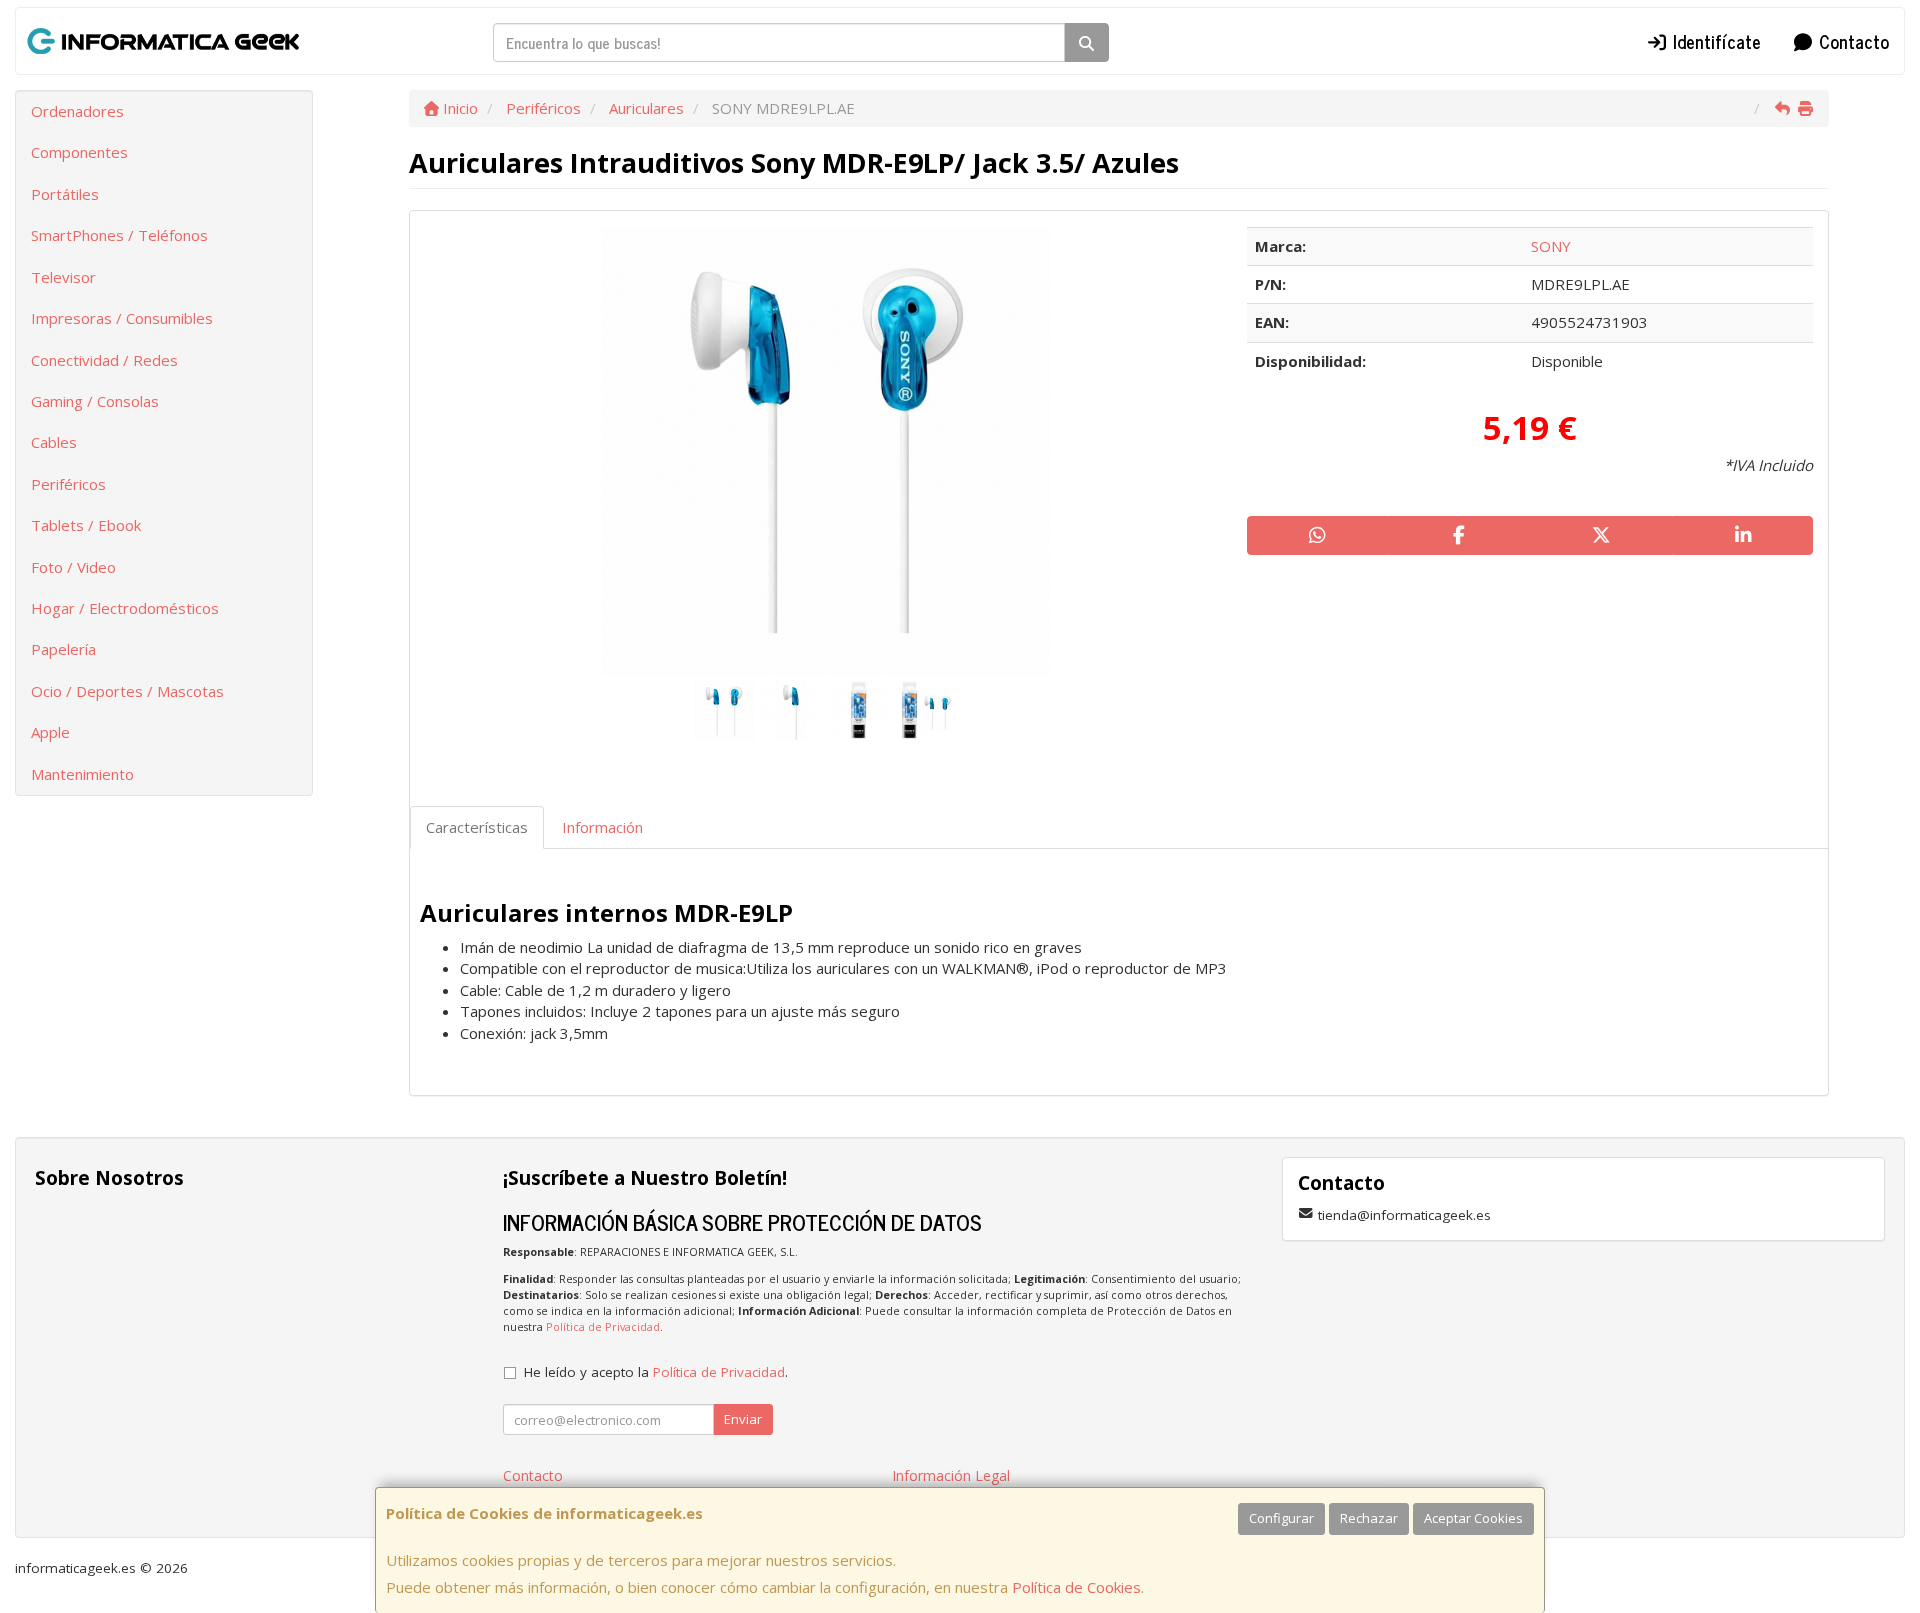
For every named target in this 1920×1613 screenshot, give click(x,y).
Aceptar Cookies (1473, 1518)
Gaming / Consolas (95, 401)
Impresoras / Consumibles (122, 318)
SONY (1551, 246)
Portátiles (65, 194)
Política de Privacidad (603, 1326)
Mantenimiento (82, 774)
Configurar (1281, 1518)
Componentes (79, 152)
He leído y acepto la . (656, 1372)
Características (477, 827)
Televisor (63, 277)
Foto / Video (73, 567)
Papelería (63, 649)
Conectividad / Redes (104, 360)
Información (602, 827)
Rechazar (1369, 1518)
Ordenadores (77, 111)
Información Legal (951, 1475)
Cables (54, 442)
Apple (50, 732)
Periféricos (68, 484)
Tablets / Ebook (86, 525)
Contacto (1851, 41)
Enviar (743, 1419)
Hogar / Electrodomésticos (125, 608)
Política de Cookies (1076, 1587)
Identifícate (1714, 41)
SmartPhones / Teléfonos (119, 235)
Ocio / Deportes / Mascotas (127, 691)
